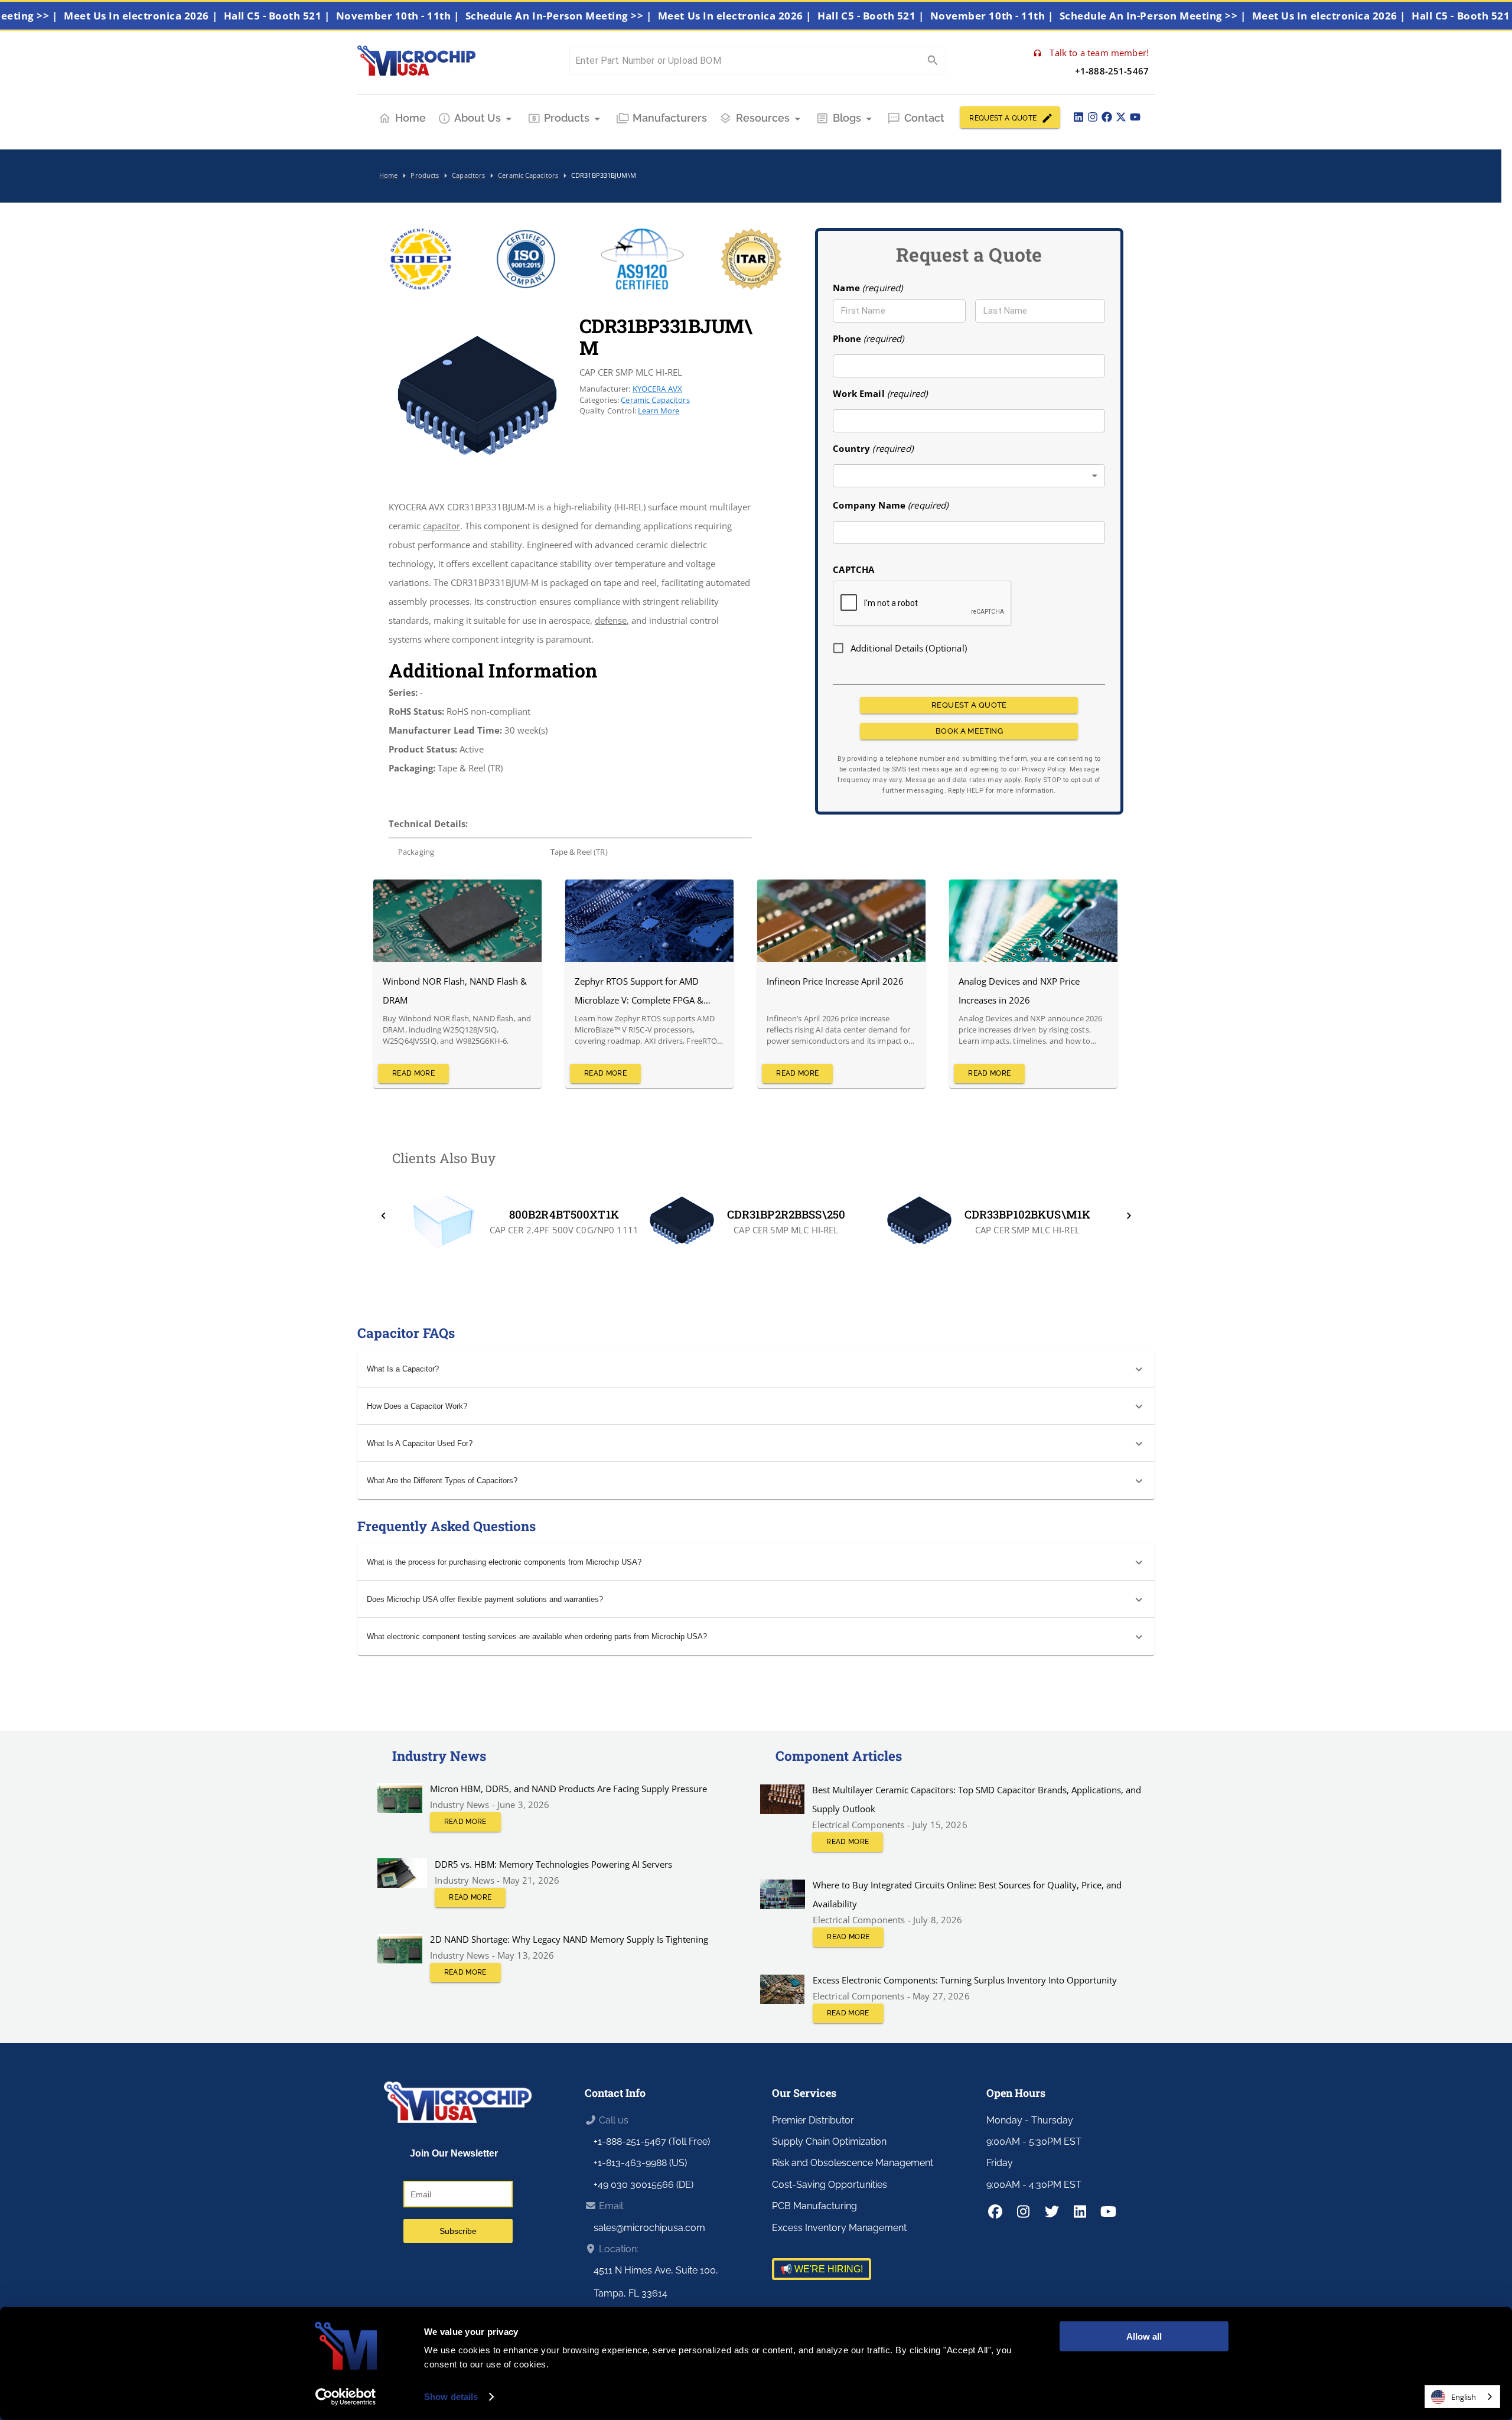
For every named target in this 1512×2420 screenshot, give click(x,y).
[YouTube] (1135, 117)
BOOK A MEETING (969, 731)
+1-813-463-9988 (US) (640, 2163)
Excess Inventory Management (839, 2228)
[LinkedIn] (1078, 117)
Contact (924, 118)
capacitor (441, 526)
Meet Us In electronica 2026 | (200, 16)
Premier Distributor (813, 2120)
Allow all (1144, 2336)
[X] (1121, 117)
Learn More (659, 411)
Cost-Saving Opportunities (830, 2185)
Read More (413, 1073)
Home (410, 118)
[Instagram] (1093, 117)
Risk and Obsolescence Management (853, 2163)
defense (611, 620)
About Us (478, 118)
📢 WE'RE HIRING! (822, 2269)
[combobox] (969, 476)
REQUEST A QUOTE (1003, 118)
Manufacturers (670, 118)
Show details (451, 2397)
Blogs (847, 118)
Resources (763, 118)
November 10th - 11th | (457, 16)
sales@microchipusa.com (649, 2228)
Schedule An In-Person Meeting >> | (617, 16)
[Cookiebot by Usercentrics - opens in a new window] (346, 2397)
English (1464, 2397)
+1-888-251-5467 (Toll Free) (652, 2141)
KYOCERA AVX (658, 389)
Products (567, 118)
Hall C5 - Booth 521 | (335, 16)
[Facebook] (1107, 117)
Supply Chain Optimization (829, 2141)
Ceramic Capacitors (655, 400)
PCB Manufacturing (814, 2206)
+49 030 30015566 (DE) (643, 2185)
